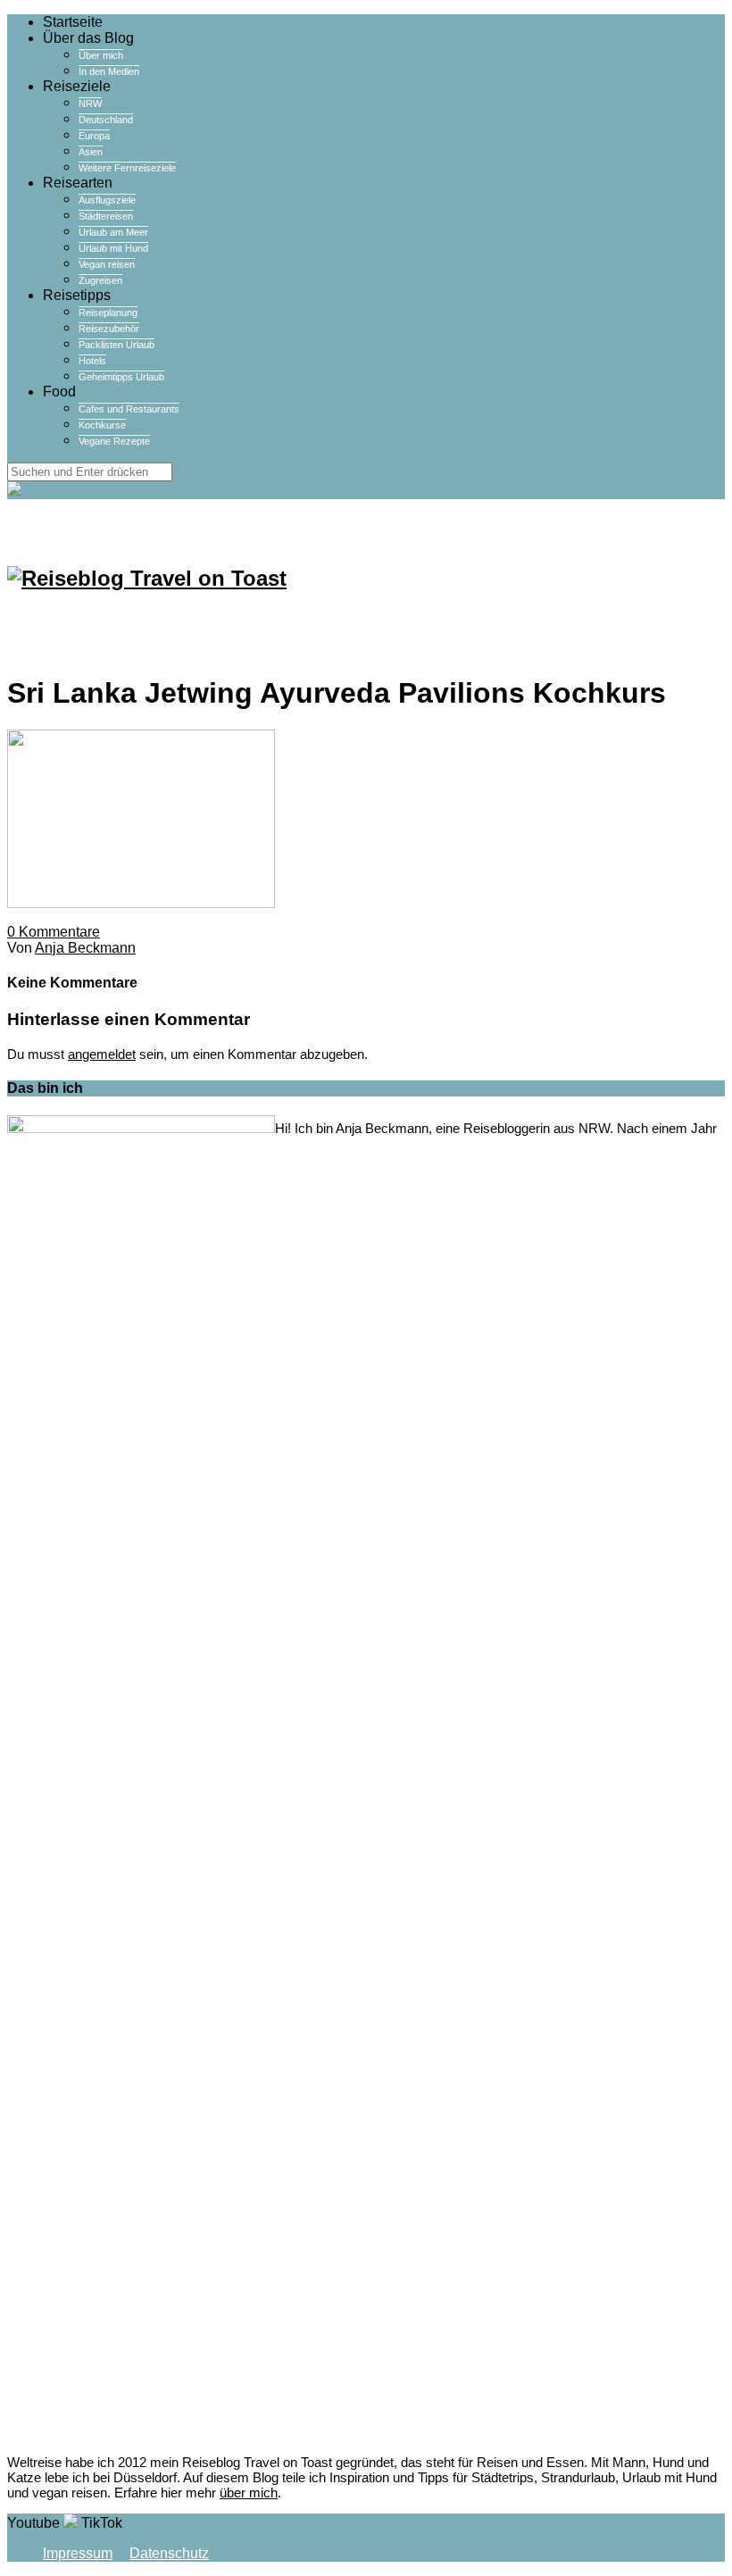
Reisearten (78, 183)
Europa (94, 136)
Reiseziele (77, 86)
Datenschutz (169, 2553)
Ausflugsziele (107, 200)
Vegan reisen (107, 264)
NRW (90, 104)
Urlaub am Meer (113, 232)
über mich (249, 2493)
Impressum (78, 2553)
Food (59, 392)
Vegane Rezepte (114, 441)
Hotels (92, 361)
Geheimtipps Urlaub (121, 377)
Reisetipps (77, 295)
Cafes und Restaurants (129, 409)
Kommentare (54, 932)
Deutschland (106, 120)
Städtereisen (106, 216)
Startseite (73, 22)
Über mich (101, 55)
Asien (91, 152)
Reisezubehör (109, 329)
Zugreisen (100, 280)
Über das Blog (88, 38)
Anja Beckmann (85, 948)
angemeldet (102, 1054)
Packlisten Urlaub (116, 345)
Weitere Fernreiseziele (127, 168)
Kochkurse (102, 425)
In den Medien (109, 71)
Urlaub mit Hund (113, 248)
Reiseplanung (108, 313)
